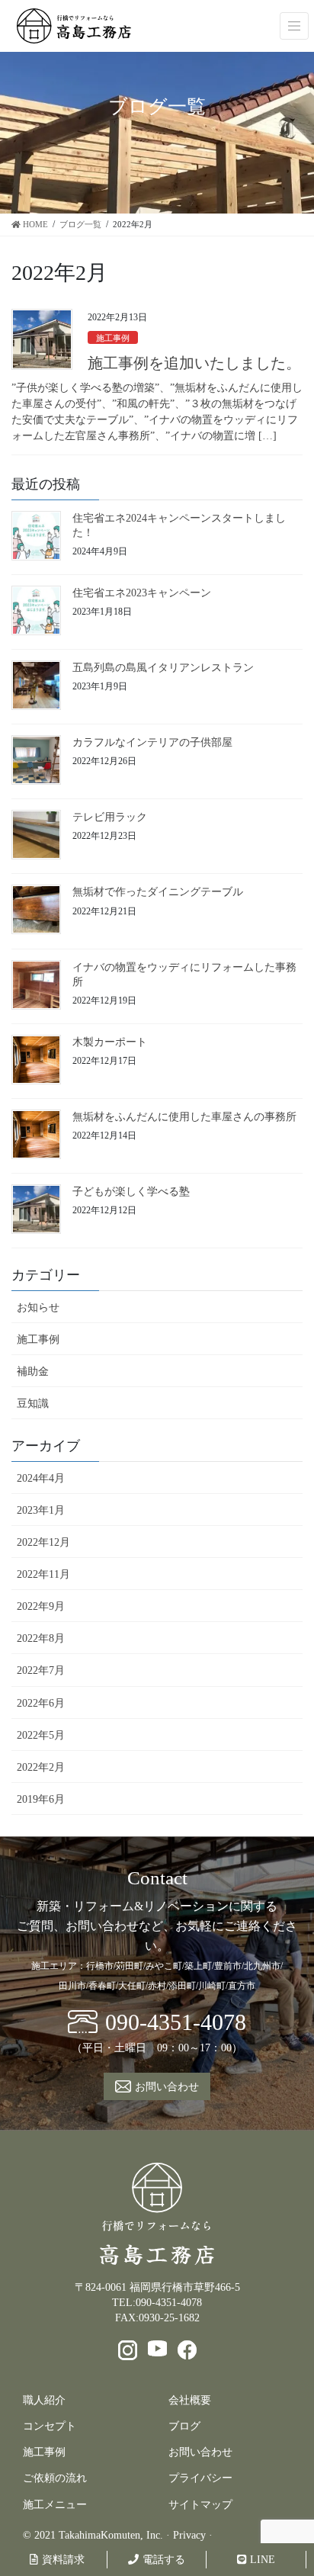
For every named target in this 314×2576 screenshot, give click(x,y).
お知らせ (38, 1307)
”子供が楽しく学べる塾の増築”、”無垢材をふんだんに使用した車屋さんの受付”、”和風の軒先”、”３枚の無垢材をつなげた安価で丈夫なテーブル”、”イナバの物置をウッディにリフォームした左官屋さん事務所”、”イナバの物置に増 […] (157, 412)
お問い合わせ (200, 2452)
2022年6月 (41, 1703)
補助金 (33, 1372)
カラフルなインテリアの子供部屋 (152, 742)
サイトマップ (200, 2505)
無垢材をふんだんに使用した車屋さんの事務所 (184, 1117)
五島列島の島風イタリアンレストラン (163, 668)
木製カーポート (110, 1042)
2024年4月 (41, 1478)
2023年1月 (41, 1510)
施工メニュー (55, 2505)
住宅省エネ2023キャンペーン (142, 593)
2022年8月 (41, 1638)
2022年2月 (41, 1767)
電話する (164, 2560)
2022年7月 (41, 1670)
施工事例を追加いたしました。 (194, 363)
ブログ (184, 2426)
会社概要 (190, 2400)
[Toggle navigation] (294, 26)
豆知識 (33, 1404)
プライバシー (200, 2478)
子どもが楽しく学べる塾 (131, 1192)
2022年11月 (43, 1574)
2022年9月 (41, 1606)
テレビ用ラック (110, 817)
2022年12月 (43, 1542)
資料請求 (63, 2560)
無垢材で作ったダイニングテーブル (158, 892)
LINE (263, 2560)
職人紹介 (44, 2400)
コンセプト (50, 2426)
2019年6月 (41, 1799)
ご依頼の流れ (55, 2478)
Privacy (189, 2535)
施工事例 (113, 338)
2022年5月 (41, 1735)
